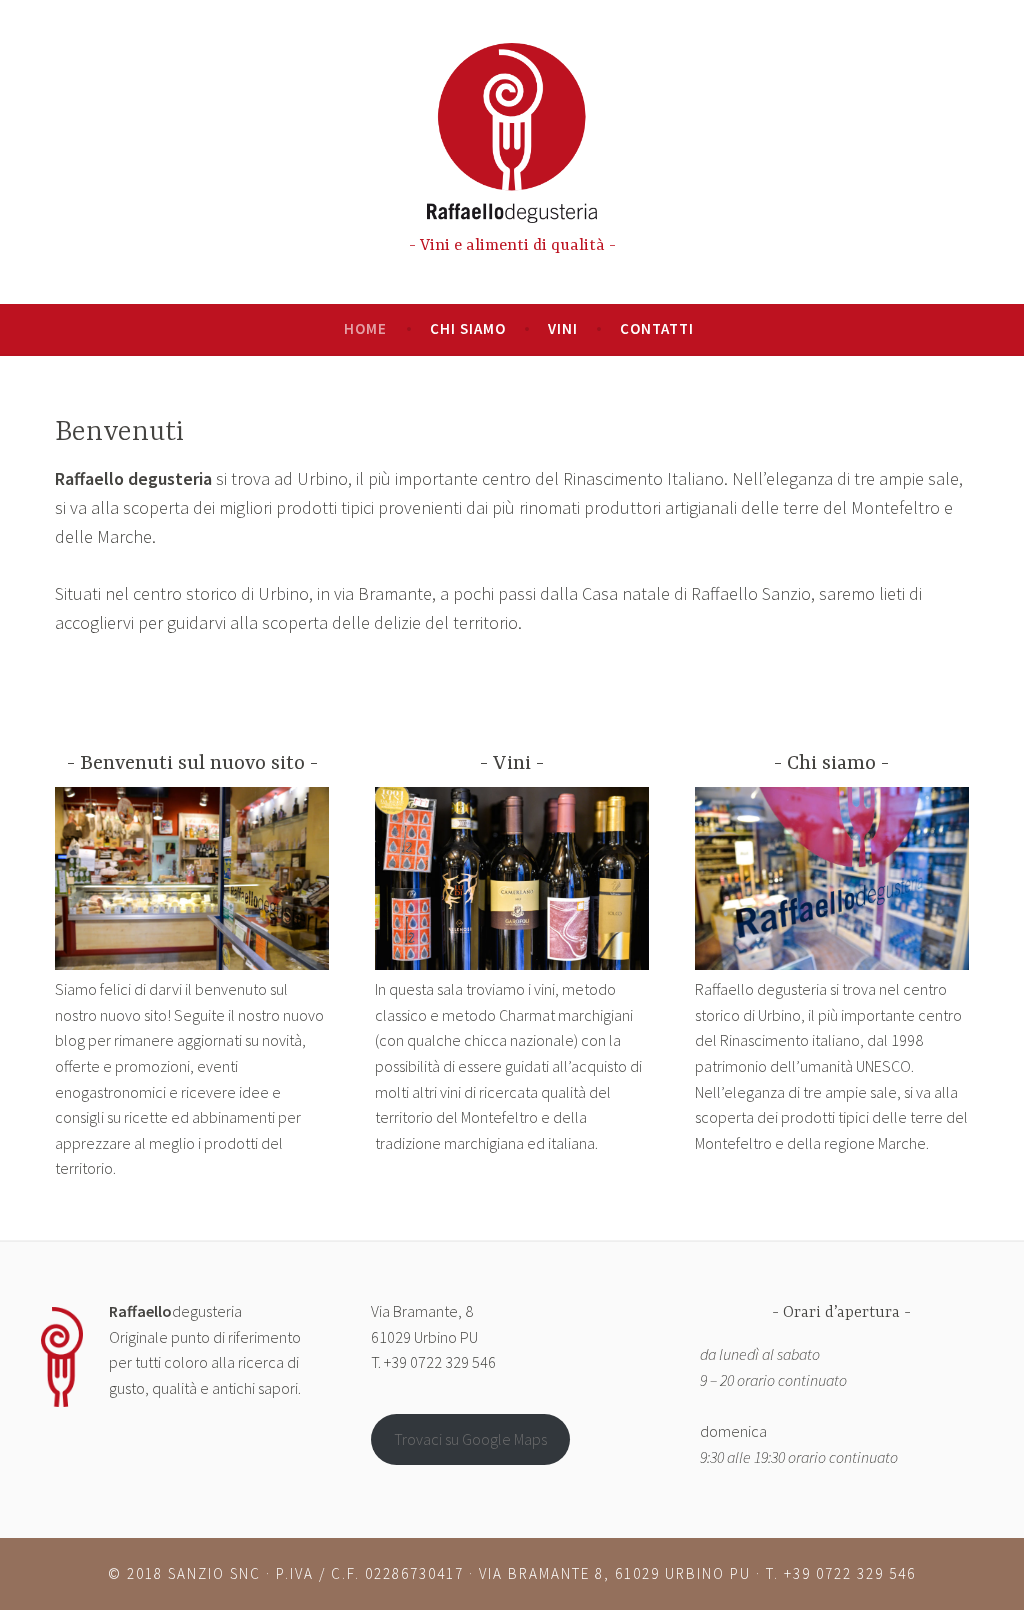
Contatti (657, 328)
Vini (563, 328)
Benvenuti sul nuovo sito (192, 763)
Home (365, 328)
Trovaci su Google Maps (470, 1439)
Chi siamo (468, 328)
